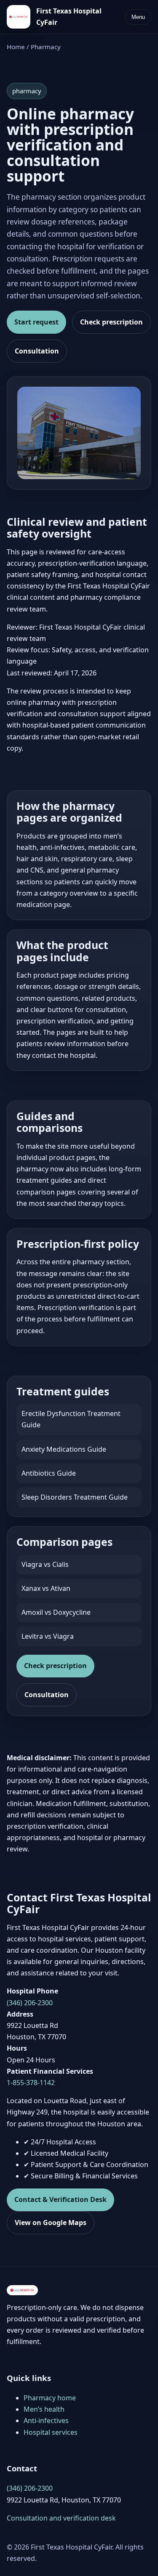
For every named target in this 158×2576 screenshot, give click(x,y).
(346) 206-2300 (30, 2003)
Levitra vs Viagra (48, 1636)
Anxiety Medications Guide (64, 1449)
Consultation (37, 351)
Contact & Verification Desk (60, 2199)
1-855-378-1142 (31, 2083)
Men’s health (44, 2409)
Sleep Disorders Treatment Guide (75, 1497)
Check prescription (111, 322)
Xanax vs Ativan (46, 1588)
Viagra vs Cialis (45, 1564)
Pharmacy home (50, 2398)
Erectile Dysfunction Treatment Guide (71, 1419)
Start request (36, 322)
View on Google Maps (51, 2223)
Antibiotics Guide (49, 1473)
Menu (138, 17)
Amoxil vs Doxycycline (56, 1612)
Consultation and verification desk (61, 2518)
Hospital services (51, 2432)
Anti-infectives (46, 2420)
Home (16, 47)
